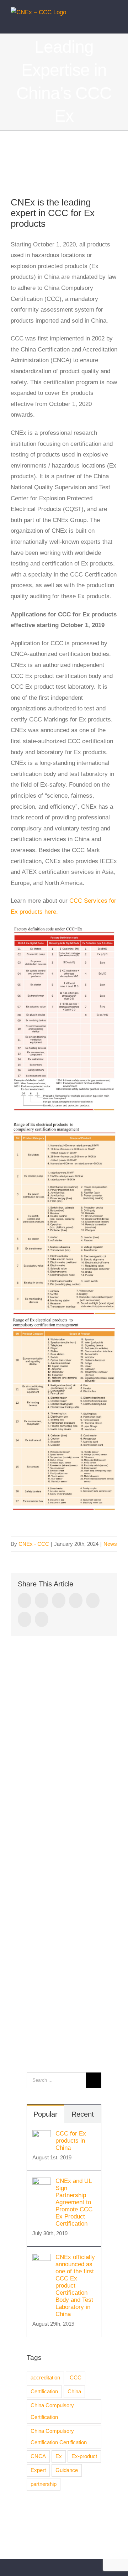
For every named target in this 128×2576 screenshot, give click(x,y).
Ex (59, 2456)
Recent (83, 2114)
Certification (44, 2391)
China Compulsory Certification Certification (59, 2437)
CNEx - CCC (34, 1544)
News (110, 1544)
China (74, 2391)
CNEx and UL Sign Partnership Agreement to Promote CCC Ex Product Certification (74, 2202)
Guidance (67, 2470)
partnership (44, 2484)
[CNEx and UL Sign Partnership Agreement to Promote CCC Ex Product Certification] (42, 2183)
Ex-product (84, 2456)
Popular (46, 2114)
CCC (76, 2377)
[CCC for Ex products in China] (42, 2135)
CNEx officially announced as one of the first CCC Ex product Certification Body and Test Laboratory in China (75, 2286)
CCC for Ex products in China (71, 2141)
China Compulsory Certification (52, 2411)
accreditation (45, 2377)
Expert (38, 2470)
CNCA (38, 2456)
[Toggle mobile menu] (114, 23)
